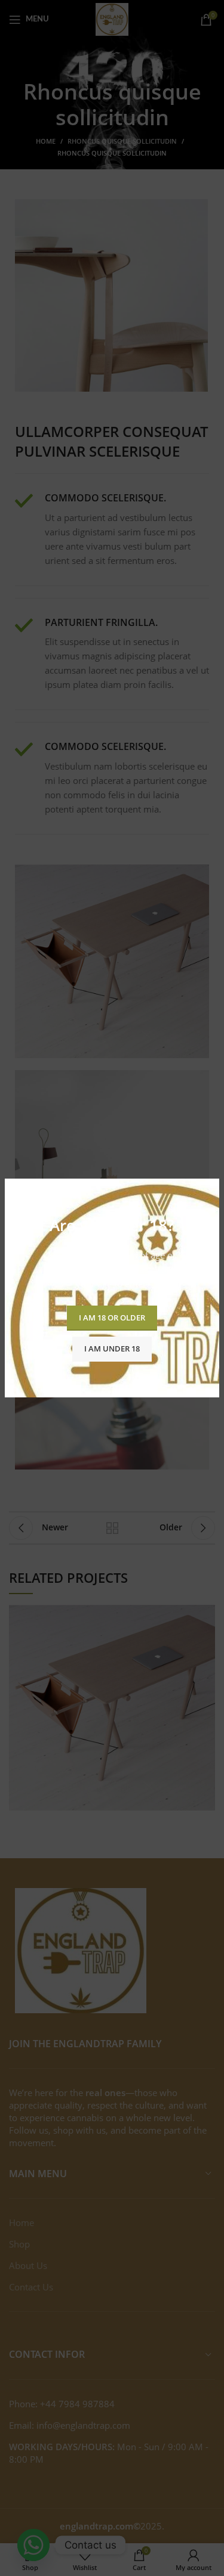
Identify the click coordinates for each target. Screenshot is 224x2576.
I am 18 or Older (112, 1318)
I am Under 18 (112, 1349)
